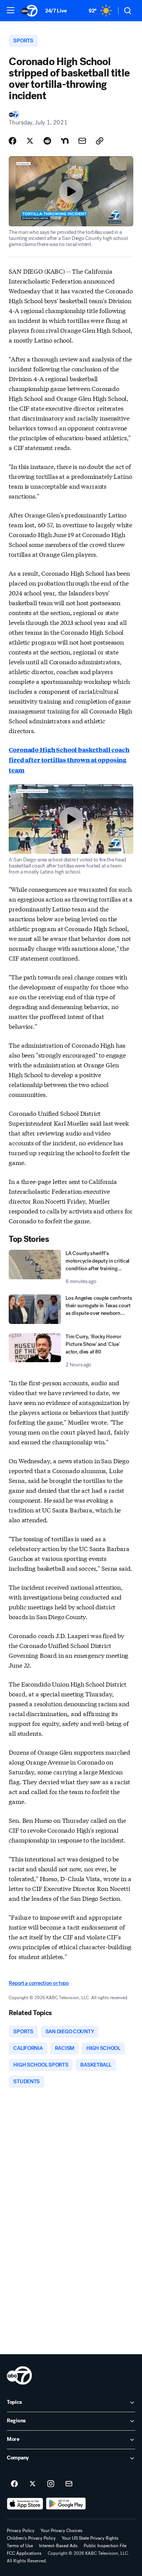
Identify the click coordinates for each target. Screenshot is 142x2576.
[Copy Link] (100, 141)
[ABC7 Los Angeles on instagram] (51, 2484)
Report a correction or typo (39, 1983)
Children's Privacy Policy (31, 2538)
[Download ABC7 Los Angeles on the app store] (25, 2504)
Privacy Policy (21, 2531)
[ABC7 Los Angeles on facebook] (14, 2484)
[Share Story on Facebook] (12, 141)
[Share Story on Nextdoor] (65, 141)
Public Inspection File (105, 2546)
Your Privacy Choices (62, 2531)
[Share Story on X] (30, 141)
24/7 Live (56, 11)
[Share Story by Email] (82, 141)
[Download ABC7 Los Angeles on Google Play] (66, 2504)
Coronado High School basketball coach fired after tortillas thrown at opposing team (69, 760)
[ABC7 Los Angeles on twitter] (33, 2484)
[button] (11, 10)
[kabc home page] (19, 2375)
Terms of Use (20, 2546)
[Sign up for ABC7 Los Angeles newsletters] (69, 2484)
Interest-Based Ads (58, 2546)
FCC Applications (24, 2553)
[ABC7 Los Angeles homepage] (30, 11)
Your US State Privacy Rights (90, 2538)
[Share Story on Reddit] (47, 141)
